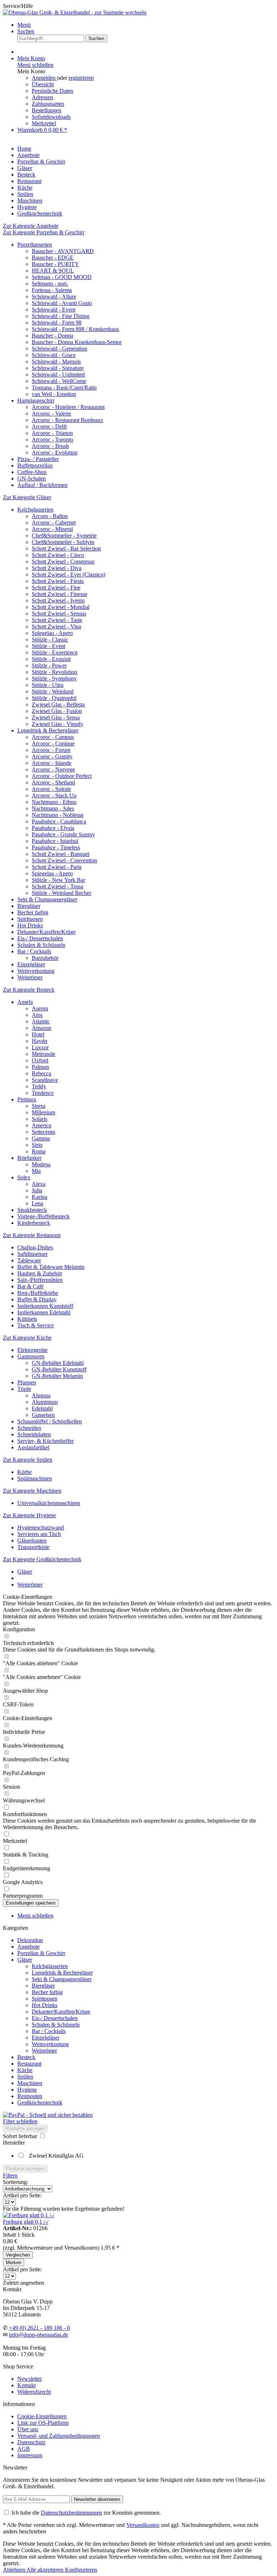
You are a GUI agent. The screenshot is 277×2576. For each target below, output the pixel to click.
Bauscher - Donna (52, 336)
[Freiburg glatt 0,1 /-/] (28, 2215)
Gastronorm (31, 1356)
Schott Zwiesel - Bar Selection (66, 549)
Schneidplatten (34, 1434)
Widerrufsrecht (34, 2392)
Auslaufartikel (33, 1447)
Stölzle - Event (49, 646)
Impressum (30, 2455)
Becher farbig (33, 912)
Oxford (40, 1060)
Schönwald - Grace (54, 355)
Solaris (39, 1119)
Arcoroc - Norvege (53, 769)
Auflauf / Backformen (42, 485)
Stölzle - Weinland (53, 691)
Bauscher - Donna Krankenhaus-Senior (77, 342)
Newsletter (30, 2379)
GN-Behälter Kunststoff (59, 1369)
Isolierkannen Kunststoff (45, 1306)
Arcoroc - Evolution (55, 452)
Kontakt (27, 2385)
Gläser (25, 1960)
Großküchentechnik (40, 2103)
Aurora (40, 1008)
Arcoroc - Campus (53, 737)
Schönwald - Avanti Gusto (62, 303)
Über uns (28, 2429)
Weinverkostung (36, 971)
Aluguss (41, 1395)
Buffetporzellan (35, 465)
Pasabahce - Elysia (53, 828)
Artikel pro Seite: (22, 2195)
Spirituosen (30, 919)
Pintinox (27, 1099)
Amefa (25, 1002)
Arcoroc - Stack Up (54, 795)
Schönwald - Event (54, 310)
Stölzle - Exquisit (51, 659)
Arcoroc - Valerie (51, 414)
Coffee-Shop (32, 472)
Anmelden (44, 78)
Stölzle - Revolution (54, 672)
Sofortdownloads (51, 117)
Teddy (39, 1086)
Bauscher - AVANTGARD (63, 251)
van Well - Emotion (54, 394)
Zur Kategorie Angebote (31, 226)
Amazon (41, 1028)
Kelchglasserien (35, 510)
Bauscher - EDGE (53, 258)
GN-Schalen (32, 478)
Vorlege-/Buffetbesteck (43, 1216)
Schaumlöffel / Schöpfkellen (50, 1421)
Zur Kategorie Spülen (28, 1460)
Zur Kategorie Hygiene (29, 1515)
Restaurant (29, 2064)
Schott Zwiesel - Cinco (58, 555)
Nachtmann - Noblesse (58, 815)
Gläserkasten (32, 1541)
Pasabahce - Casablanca (59, 821)
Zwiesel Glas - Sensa (56, 717)
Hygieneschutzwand (41, 1528)
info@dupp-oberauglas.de (39, 2335)
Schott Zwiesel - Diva (57, 568)
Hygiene (27, 2090)
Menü (24, 25)
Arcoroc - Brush (50, 446)
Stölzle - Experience (55, 652)
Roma (39, 1151)
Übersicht (43, 84)
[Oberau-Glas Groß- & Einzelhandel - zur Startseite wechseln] (75, 12)
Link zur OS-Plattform (43, 2423)
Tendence (43, 1093)
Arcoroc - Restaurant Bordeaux (67, 420)
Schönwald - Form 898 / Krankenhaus (75, 329)
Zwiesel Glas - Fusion (57, 711)
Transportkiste (33, 1547)
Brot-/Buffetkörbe (38, 1293)
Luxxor (40, 1047)
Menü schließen (35, 65)
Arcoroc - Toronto (52, 440)
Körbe (25, 1472)
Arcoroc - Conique (53, 743)
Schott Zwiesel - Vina (56, 626)
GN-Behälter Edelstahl (58, 1363)
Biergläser (29, 906)
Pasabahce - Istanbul (55, 841)
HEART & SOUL (53, 271)
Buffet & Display (37, 1299)
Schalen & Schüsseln (41, 945)
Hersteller (14, 2143)
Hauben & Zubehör (40, 1273)
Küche (25, 2070)
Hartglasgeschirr (36, 401)
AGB (24, 2449)
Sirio (37, 1145)
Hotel (38, 1034)
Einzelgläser (31, 964)
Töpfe (24, 1389)
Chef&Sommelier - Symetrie (64, 536)
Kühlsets (27, 1319)
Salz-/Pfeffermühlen (40, 1280)
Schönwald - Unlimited (58, 375)
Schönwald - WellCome (59, 381)
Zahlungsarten (48, 104)
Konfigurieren (81, 2570)
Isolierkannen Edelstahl (44, 1312)
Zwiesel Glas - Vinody (58, 724)
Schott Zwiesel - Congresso (63, 562)
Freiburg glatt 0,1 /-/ (26, 2222)
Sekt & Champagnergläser (47, 899)
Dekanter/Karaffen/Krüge (47, 932)
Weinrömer (30, 977)
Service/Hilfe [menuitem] (18, 6)
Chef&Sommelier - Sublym (63, 542)
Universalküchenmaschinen (49, 1503)
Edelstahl (42, 1408)
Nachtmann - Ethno (54, 802)
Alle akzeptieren (46, 2570)
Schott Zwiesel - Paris (57, 867)
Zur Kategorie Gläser (27, 497)
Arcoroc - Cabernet (54, 523)
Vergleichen (18, 2255)
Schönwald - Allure (54, 297)
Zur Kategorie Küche (27, 1338)
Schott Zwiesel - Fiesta (58, 581)
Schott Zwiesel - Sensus (59, 613)
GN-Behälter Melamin (57, 1376)
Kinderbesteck (34, 1223)
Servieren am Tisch (39, 1534)
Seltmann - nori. (50, 284)
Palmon (40, 1067)
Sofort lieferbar (21, 2136)
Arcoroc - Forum (51, 750)
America (41, 1125)
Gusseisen (43, 1415)
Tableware (29, 1260)
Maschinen (30, 2083)
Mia (36, 1171)
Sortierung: (16, 2182)
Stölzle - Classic (50, 639)
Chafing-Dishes (35, 1247)
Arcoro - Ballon (50, 516)
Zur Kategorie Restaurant (32, 1235)
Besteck (26, 2057)
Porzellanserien (35, 245)
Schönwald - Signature (58, 368)
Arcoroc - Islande (52, 763)
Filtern (10, 2175)
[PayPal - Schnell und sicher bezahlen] (48, 2115)
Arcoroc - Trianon (52, 433)
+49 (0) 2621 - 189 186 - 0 (39, 2328)
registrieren (81, 78)
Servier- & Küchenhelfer (45, 1441)
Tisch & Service (36, 1325)
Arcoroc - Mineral (52, 529)
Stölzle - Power (49, 665)
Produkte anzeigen (25, 2129)
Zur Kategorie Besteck (29, 990)
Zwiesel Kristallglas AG (56, 2156)
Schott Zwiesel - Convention (64, 860)
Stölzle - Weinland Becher (61, 893)
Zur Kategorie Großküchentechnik (42, 1559)
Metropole (43, 1054)
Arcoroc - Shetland (53, 782)
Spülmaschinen (35, 1478)
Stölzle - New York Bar (58, 880)
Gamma (41, 1138)
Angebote (28, 1947)
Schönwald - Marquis (56, 362)
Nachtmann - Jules (53, 808)
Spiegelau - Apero (52, 633)
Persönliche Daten (52, 91)
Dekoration (30, 1940)
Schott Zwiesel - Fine (56, 588)
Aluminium (45, 1402)
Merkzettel (44, 123)
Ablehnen (15, 2570)
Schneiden (29, 1428)
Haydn (39, 1041)
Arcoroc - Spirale (51, 789)
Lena (38, 1203)
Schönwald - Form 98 (57, 323)
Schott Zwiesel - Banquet (61, 854)
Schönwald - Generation (60, 349)
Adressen (42, 97)
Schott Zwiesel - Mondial (61, 607)
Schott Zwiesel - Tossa (58, 886)
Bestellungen (47, 110)
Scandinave (45, 1080)
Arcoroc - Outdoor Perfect (62, 776)
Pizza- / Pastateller (38, 459)
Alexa (39, 1184)
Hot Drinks (30, 925)
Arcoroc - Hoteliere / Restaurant (68, 407)
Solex (24, 1177)
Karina (39, 1197)
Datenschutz (31, 2442)
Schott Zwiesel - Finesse (60, 594)
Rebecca (41, 1073)
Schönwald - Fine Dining (61, 316)
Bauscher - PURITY (55, 264)
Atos (37, 1015)
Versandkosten (143, 2525)
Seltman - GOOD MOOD (62, 277)
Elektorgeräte (32, 1350)
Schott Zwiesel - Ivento (58, 601)
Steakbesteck (32, 1210)
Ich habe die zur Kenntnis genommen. (86, 2513)
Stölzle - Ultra (48, 685)
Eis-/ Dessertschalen (40, 938)
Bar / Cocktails (34, 951)
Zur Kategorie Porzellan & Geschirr (44, 232)
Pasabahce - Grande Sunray (63, 834)
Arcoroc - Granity (52, 756)
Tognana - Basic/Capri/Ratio (64, 388)
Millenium (43, 1112)
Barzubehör (45, 958)
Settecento (43, 1132)
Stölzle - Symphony (54, 678)
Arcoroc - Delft (49, 427)
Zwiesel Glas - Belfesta (58, 704)
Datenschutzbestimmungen (71, 2513)
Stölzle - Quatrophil (54, 698)
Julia (37, 1190)
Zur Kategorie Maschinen (32, 1491)
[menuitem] (146, 25)
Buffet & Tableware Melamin (51, 1267)
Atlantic (41, 1021)
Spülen (25, 2077)
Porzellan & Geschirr (41, 1953)
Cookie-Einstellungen (42, 2416)
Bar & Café (30, 1286)
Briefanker (29, 1158)
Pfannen (27, 1382)
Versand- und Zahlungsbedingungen (59, 2436)
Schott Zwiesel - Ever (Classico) (69, 575)
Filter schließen (20, 2121)
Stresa (39, 1106)
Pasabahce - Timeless (56, 847)
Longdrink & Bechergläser (48, 730)
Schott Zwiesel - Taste (57, 620)
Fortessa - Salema (52, 290)
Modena (41, 1164)
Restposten (30, 2096)
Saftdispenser (32, 1254)
